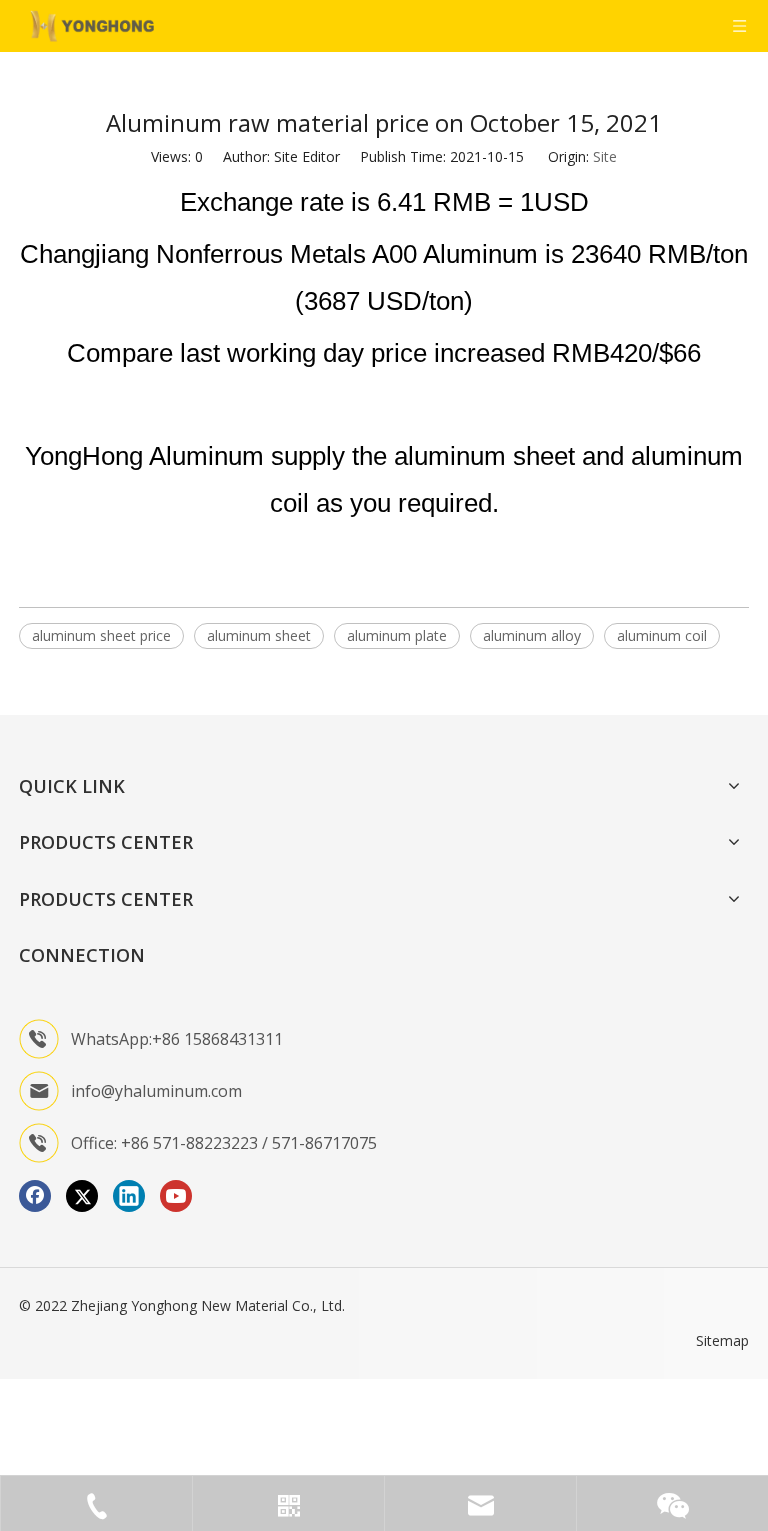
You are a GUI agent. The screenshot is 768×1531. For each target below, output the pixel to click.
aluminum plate (397, 635)
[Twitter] (82, 1196)
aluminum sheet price (101, 635)
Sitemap (722, 1340)
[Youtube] (176, 1196)
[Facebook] (35, 1196)
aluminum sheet (259, 635)
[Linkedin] (129, 1196)
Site (605, 156)
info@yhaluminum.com (156, 1091)
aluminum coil (662, 635)
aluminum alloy (532, 635)
